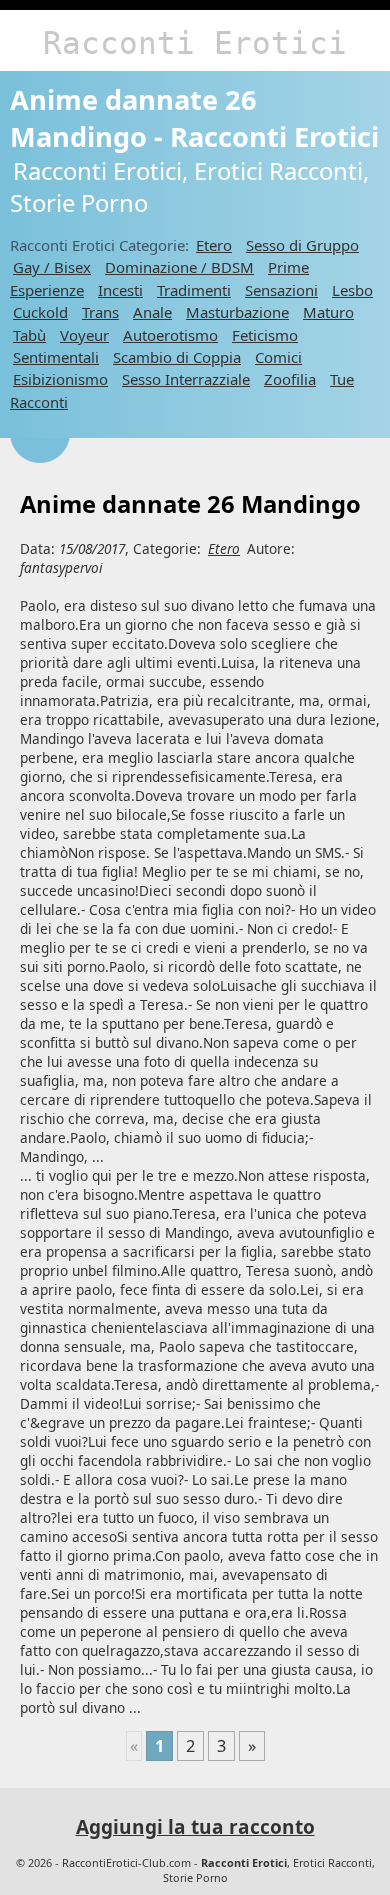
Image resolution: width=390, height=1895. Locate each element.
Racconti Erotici (195, 43)
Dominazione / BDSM (179, 267)
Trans (100, 312)
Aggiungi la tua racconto (195, 1827)
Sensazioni (281, 290)
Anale (152, 312)
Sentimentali (56, 357)
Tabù (29, 335)
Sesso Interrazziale (186, 379)
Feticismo (265, 335)
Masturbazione (237, 312)
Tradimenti (194, 290)
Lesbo (352, 290)
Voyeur (84, 335)
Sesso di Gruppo (302, 245)
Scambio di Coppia (177, 357)
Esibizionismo (60, 379)
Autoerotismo (170, 335)
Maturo (328, 312)
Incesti (120, 290)
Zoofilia (290, 379)
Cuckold (40, 312)
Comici (278, 357)
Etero (214, 245)
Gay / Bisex (52, 267)
